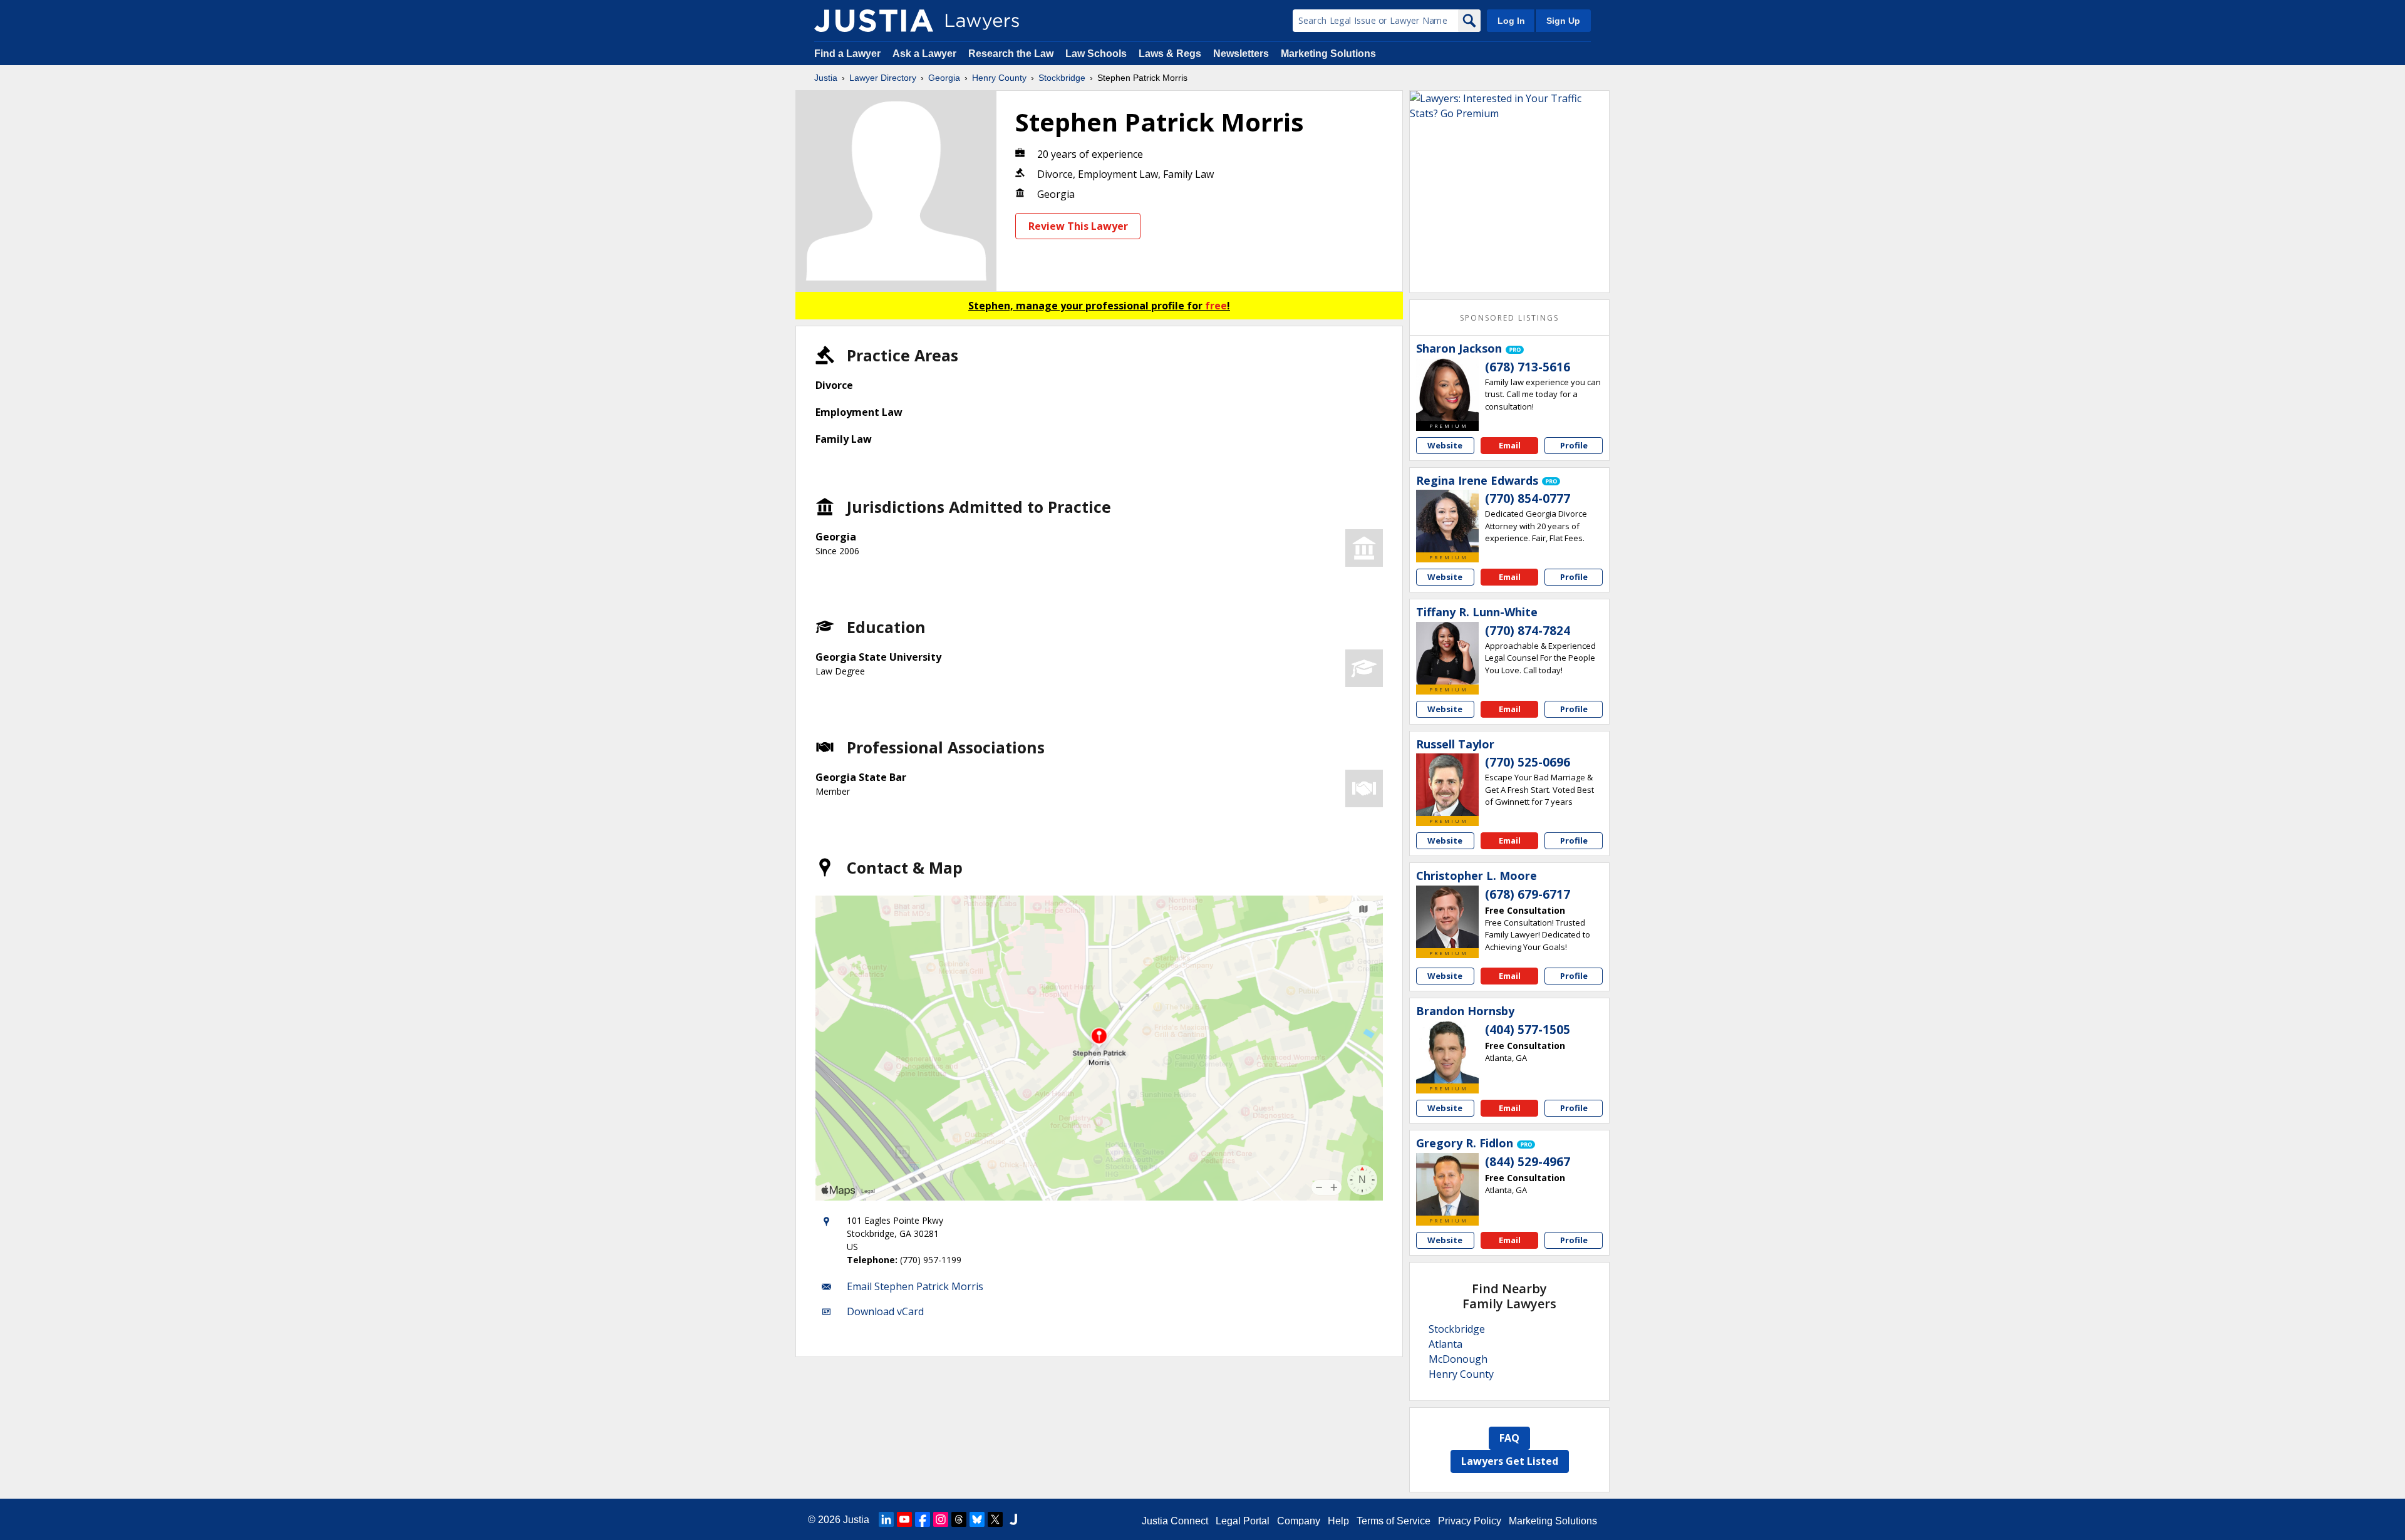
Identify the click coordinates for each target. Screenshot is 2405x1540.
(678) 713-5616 (1528, 367)
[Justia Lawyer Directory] (874, 21)
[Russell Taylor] (1447, 785)
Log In (1511, 21)
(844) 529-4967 (1528, 1162)
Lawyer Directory (883, 78)
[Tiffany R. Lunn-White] (1447, 653)
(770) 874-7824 (1528, 631)
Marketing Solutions (1328, 54)
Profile (1574, 445)
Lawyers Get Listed (1510, 1461)
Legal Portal (1243, 1521)
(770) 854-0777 (1528, 499)
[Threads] (959, 1519)
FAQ (1509, 1438)
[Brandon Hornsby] (1447, 1052)
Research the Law (1011, 54)
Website (1445, 445)
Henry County (999, 78)
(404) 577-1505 (1528, 1030)
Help (1338, 1521)
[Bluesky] (977, 1519)
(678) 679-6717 (1528, 894)
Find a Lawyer (847, 54)
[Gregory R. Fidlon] (1447, 1184)
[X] (995, 1519)
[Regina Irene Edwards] (1447, 521)
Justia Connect (1175, 1521)
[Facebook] (923, 1519)
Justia (826, 78)
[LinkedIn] (886, 1519)
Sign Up (1563, 21)
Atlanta (1446, 1344)
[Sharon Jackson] (1447, 390)
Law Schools (1096, 54)
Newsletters (1241, 54)
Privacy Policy (1470, 1521)
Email (1510, 445)
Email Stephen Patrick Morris (915, 1286)
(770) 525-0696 (1528, 762)
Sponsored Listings (1509, 318)
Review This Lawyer (1078, 226)
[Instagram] (941, 1519)
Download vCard (885, 1311)
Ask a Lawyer (926, 54)
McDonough (1458, 1359)
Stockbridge (1062, 78)
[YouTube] (904, 1519)
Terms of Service (1394, 1521)
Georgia (944, 78)
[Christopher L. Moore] (1447, 917)
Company (1299, 1521)
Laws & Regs (1170, 54)
